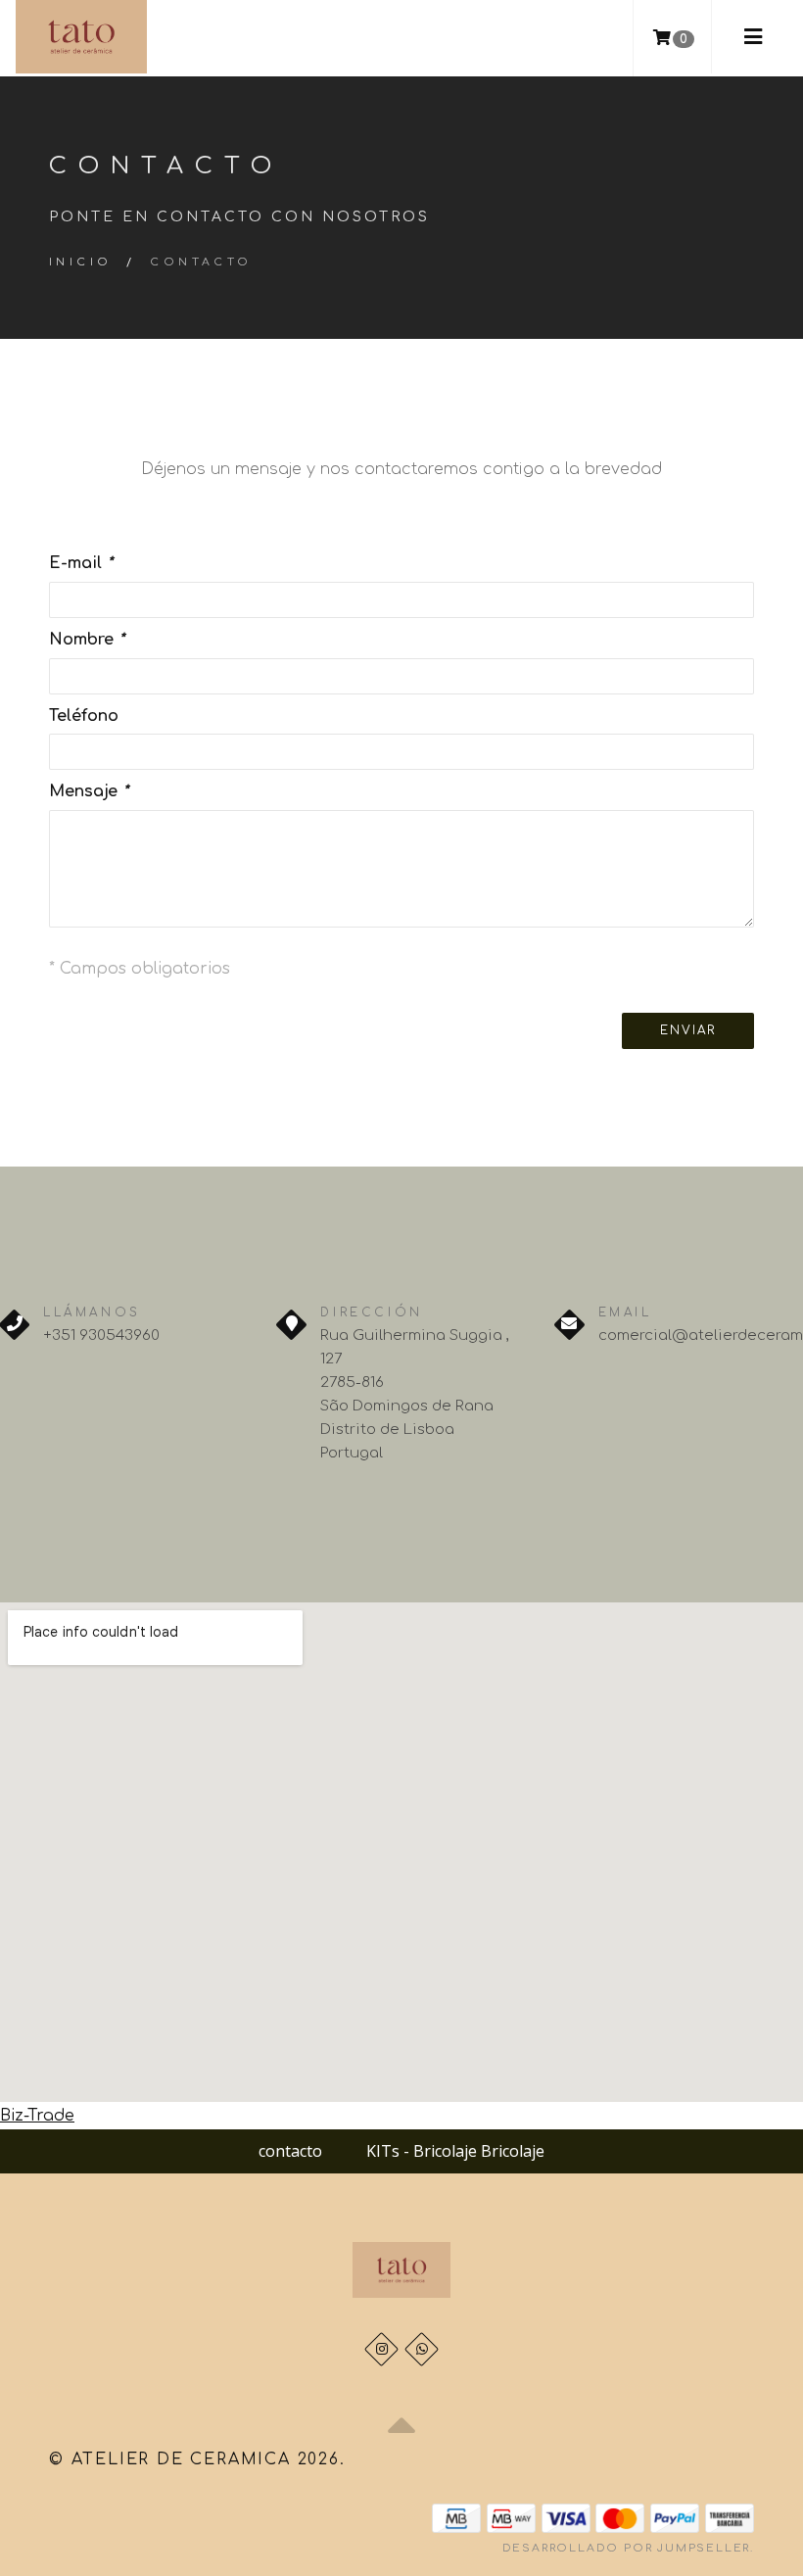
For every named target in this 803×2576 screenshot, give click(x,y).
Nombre (87, 640)
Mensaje (89, 791)
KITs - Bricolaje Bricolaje (455, 2151)
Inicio (80, 262)
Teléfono (84, 716)
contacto (290, 2151)
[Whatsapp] (422, 2349)
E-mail (81, 563)
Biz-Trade (37, 2116)
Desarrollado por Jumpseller (627, 2548)
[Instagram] (381, 2349)
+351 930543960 (101, 1336)
